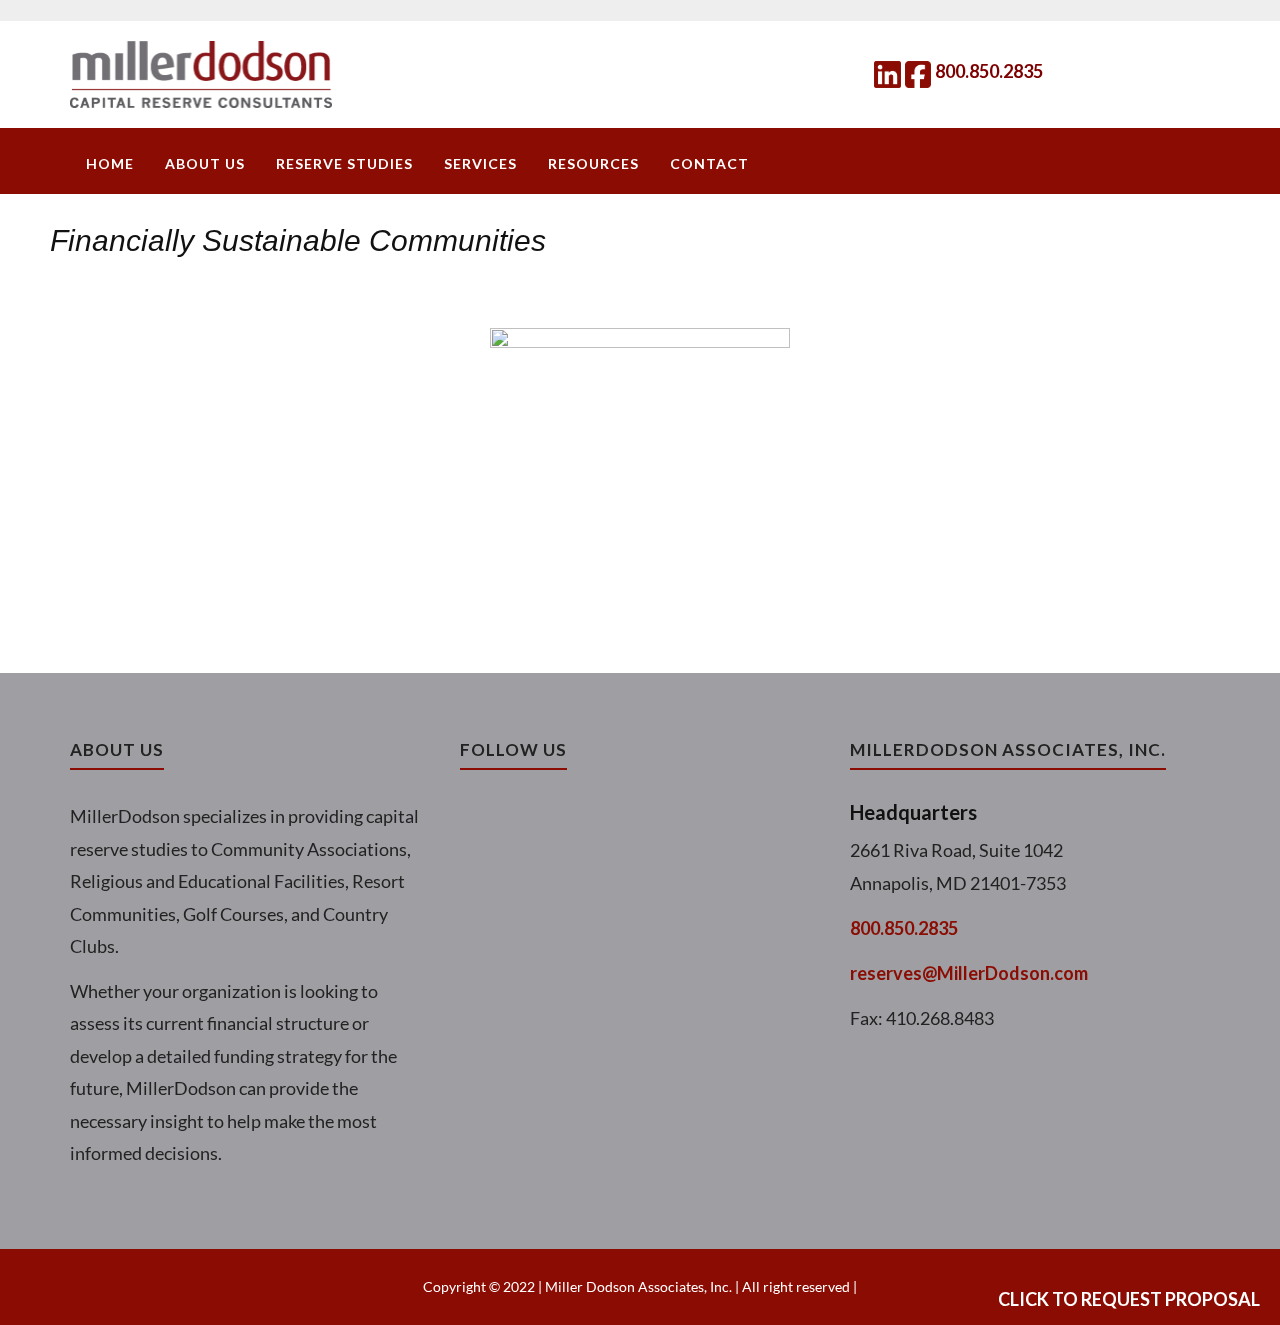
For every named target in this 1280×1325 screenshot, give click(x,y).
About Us (205, 163)
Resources (593, 163)
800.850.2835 (989, 71)
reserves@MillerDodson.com (969, 973)
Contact (709, 163)
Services (480, 163)
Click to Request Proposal (1129, 1299)
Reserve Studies (344, 163)
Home (110, 163)
